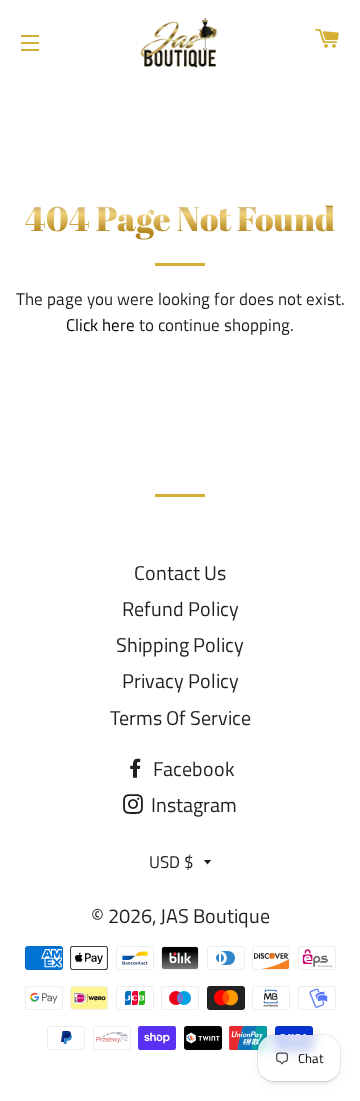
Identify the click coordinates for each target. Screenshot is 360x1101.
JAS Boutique (215, 915)
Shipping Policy (180, 644)
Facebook (192, 768)
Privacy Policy (180, 680)
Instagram (192, 804)
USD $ (171, 862)
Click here (100, 325)
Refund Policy (180, 608)
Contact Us (180, 572)
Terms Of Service (180, 717)
